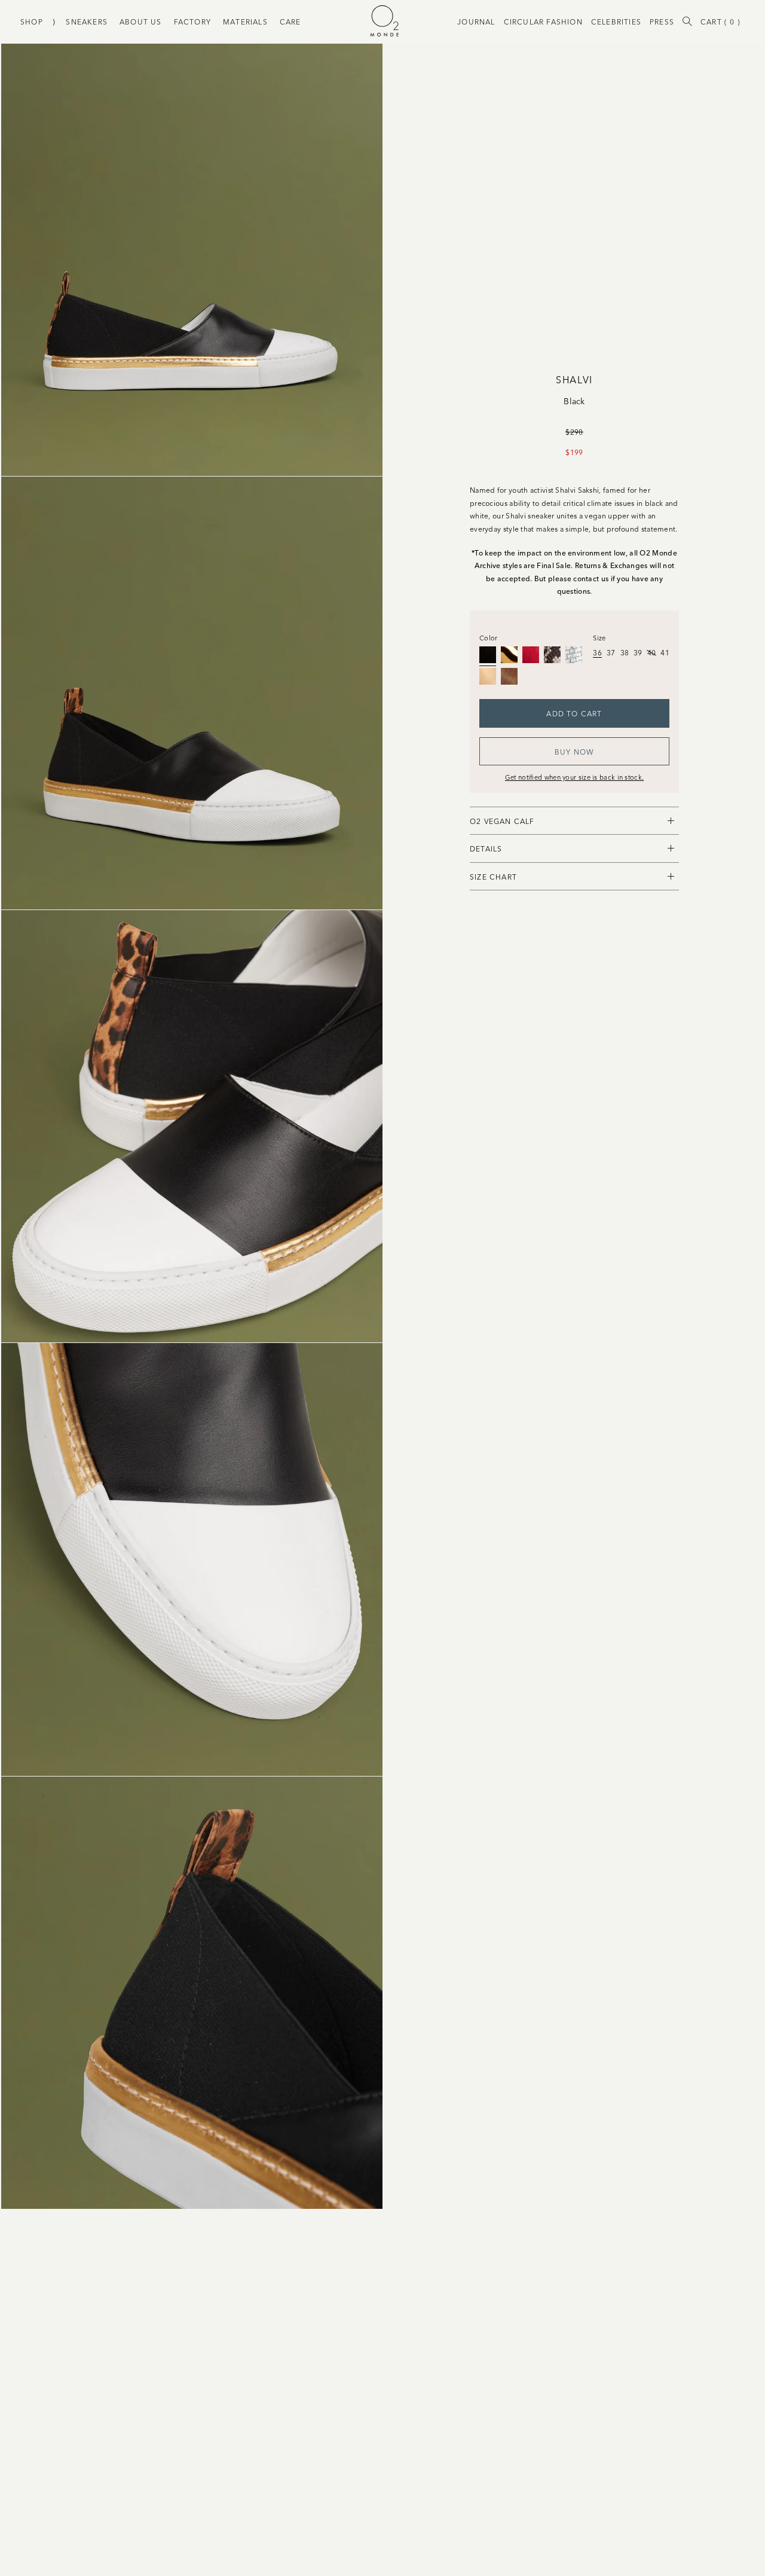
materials (245, 21)
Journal (476, 21)
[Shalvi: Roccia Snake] (552, 655)
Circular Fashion (543, 21)
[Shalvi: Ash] (488, 676)
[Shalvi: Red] (531, 655)
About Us (141, 21)
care (290, 21)
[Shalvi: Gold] (509, 655)
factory (192, 21)
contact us (591, 578)
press (662, 21)
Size (599, 637)
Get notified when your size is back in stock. (575, 777)
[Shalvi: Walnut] (509, 676)
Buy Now (574, 751)
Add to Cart (574, 713)
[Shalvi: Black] (488, 655)
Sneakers (87, 21)
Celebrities (616, 21)
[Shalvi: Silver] (574, 655)
